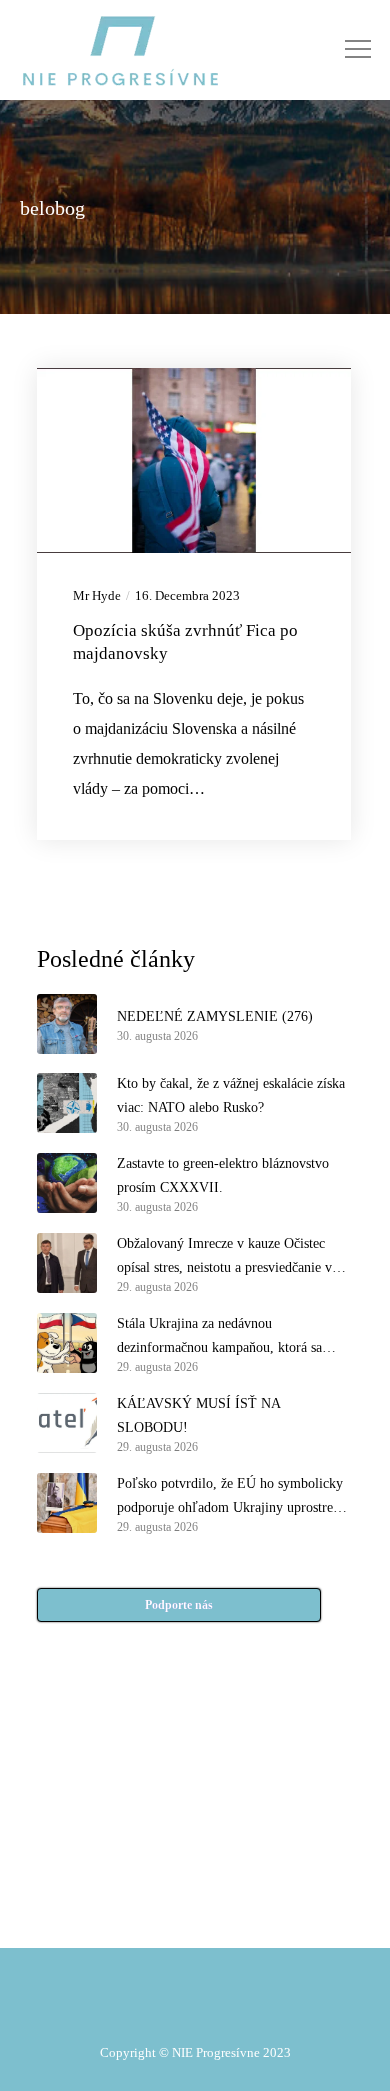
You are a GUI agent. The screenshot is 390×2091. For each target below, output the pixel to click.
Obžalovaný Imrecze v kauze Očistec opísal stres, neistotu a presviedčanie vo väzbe (228, 1258)
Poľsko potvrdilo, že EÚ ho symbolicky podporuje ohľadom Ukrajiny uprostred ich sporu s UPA (230, 1498)
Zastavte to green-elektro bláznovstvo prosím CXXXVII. (223, 1175)
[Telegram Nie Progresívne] (239, 1817)
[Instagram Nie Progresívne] (151, 1867)
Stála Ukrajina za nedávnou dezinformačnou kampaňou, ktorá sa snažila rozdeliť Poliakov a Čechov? (219, 1338)
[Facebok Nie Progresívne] (151, 1817)
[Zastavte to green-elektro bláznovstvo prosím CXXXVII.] (67, 1183)
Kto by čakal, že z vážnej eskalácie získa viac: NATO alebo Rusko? (231, 1095)
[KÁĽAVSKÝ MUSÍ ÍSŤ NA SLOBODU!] (67, 1423)
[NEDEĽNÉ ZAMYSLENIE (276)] (67, 1024)
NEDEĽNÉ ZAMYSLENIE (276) (215, 1016)
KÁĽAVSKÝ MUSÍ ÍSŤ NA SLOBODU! (198, 1415)
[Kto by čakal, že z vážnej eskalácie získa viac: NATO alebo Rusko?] (67, 1103)
